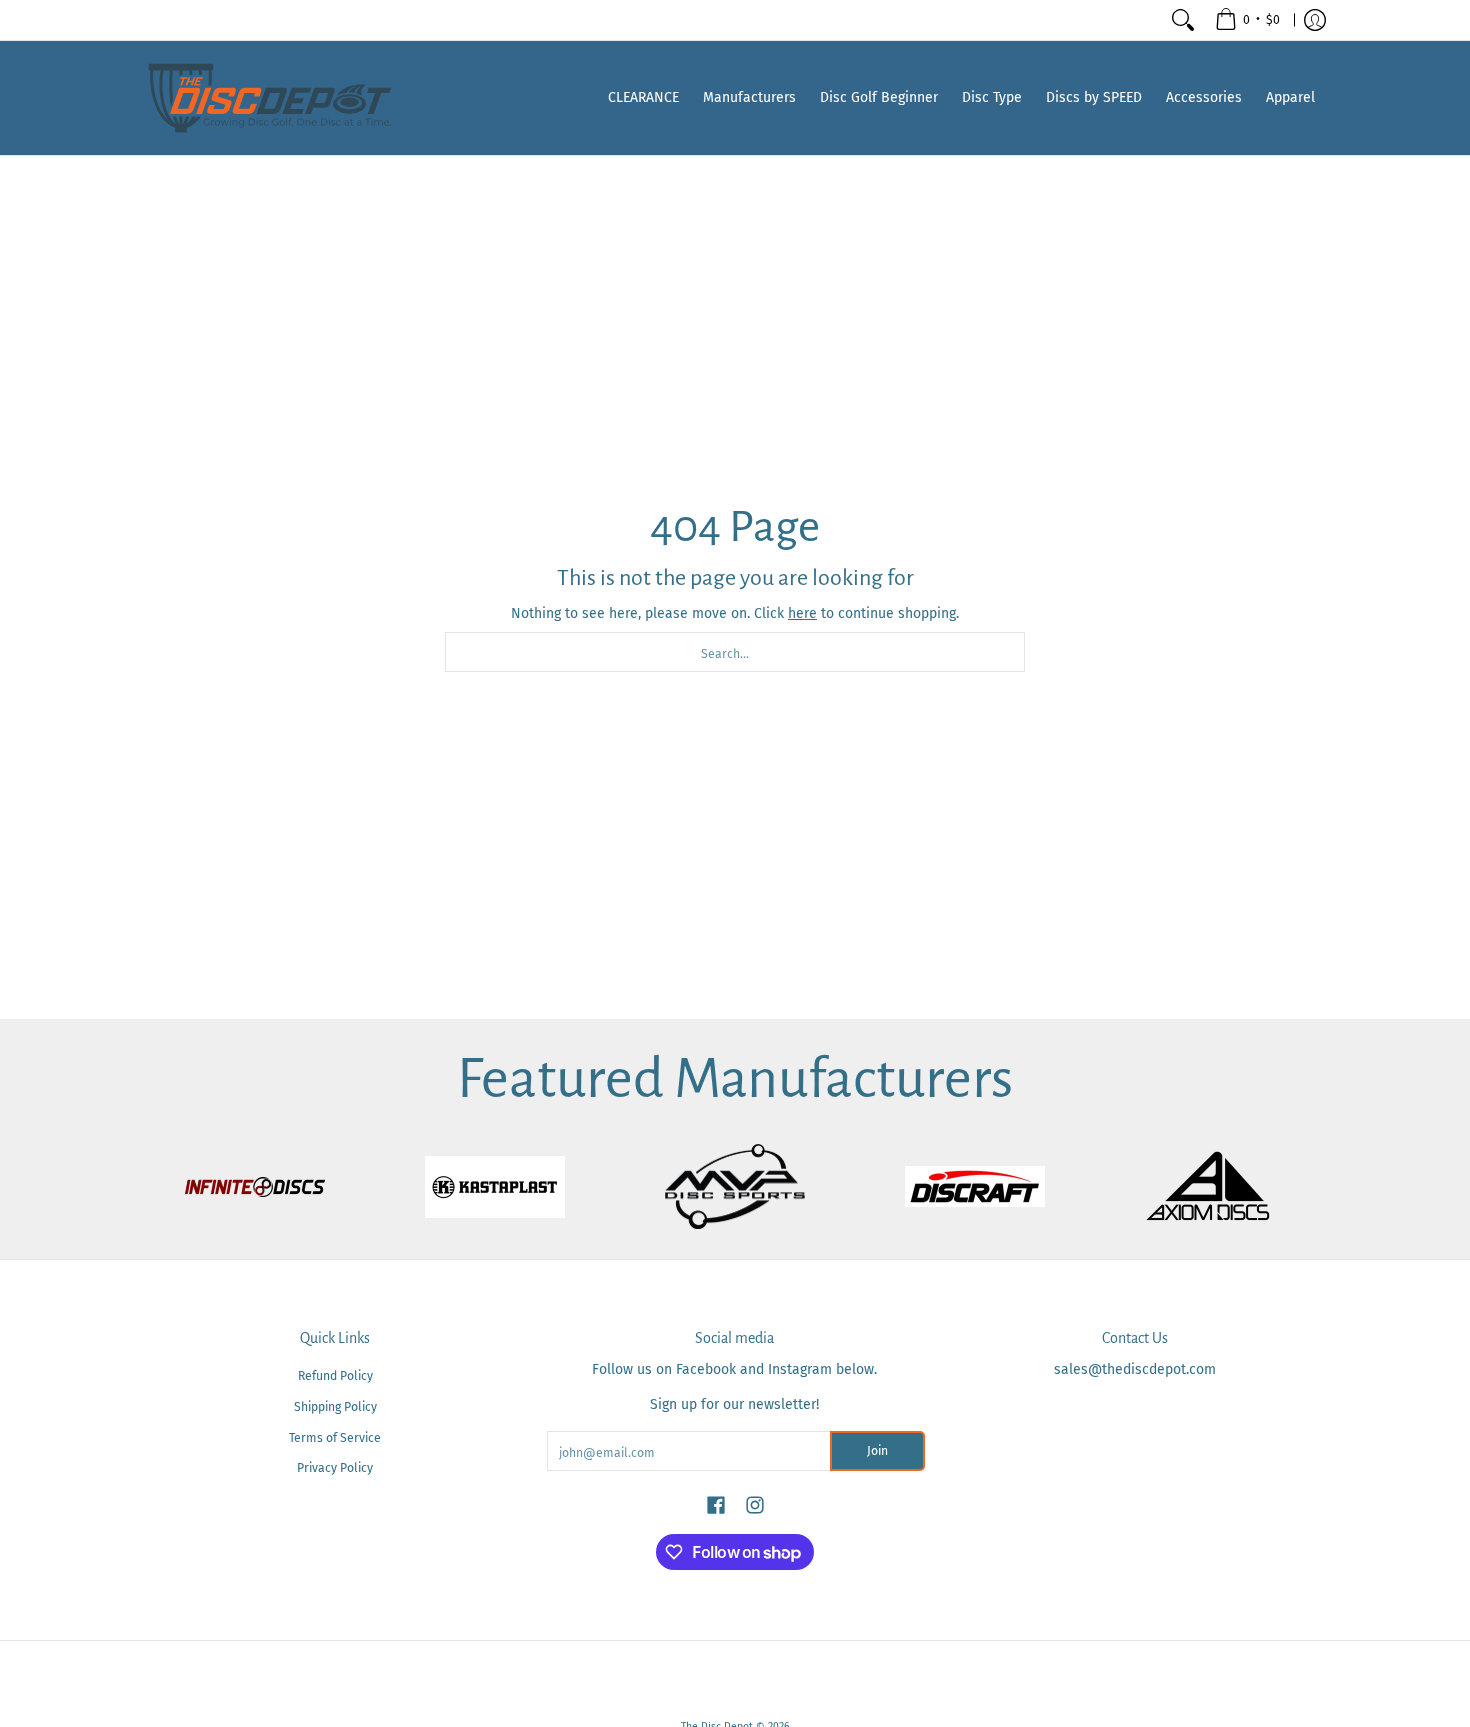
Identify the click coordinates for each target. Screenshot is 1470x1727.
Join (877, 1451)
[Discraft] (975, 1186)
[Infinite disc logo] (255, 1187)
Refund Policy (335, 1376)
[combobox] (735, 652)
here (802, 613)
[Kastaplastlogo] (495, 1187)
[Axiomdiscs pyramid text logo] (1215, 1186)
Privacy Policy (335, 1468)
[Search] (1183, 20)
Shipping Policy (335, 1407)
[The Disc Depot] (270, 98)
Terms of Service (335, 1438)
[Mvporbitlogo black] (735, 1186)
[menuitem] (1247, 20)
